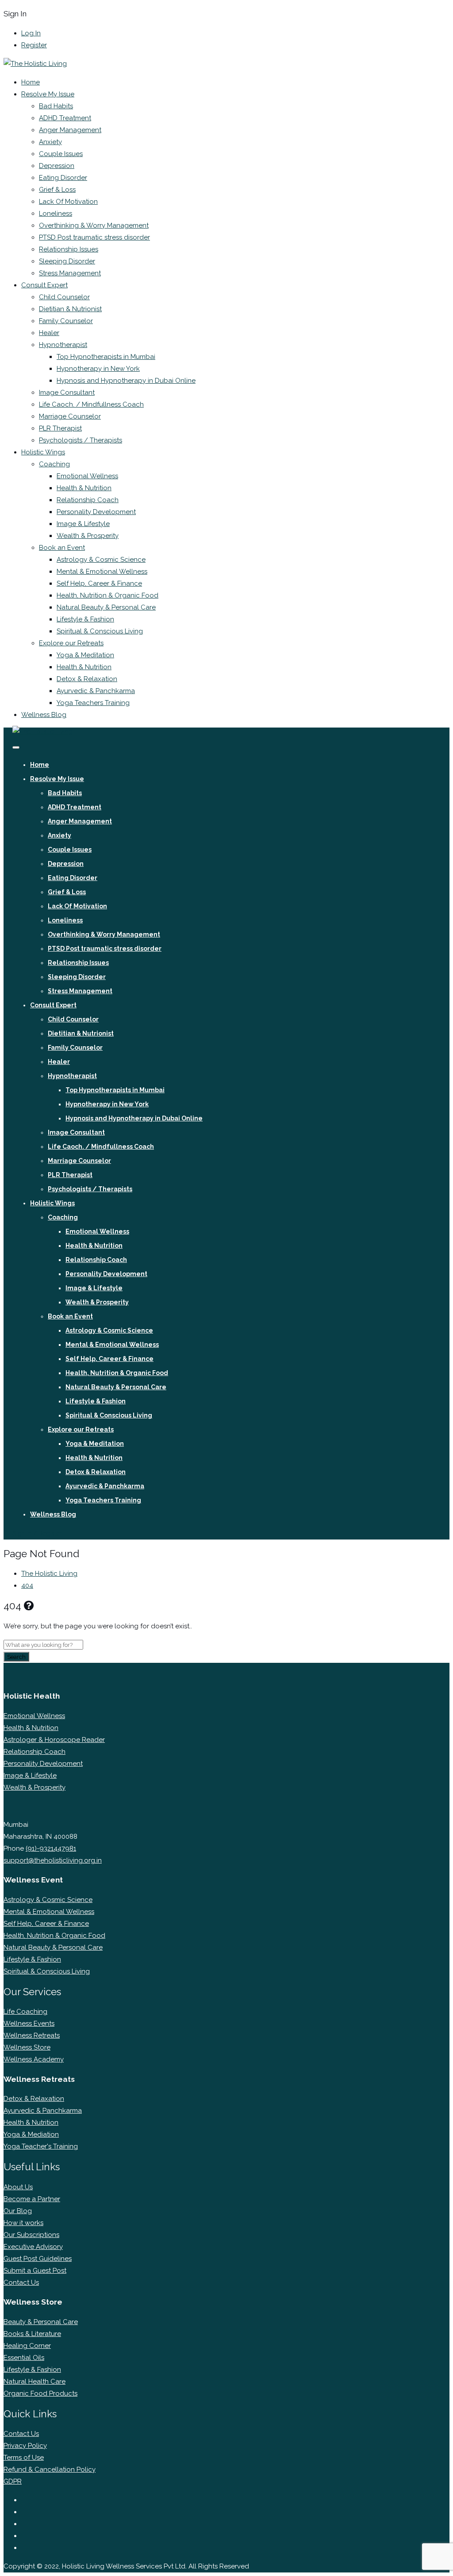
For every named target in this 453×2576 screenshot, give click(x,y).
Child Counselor (64, 297)
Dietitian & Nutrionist (70, 309)
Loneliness (56, 213)
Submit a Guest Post (35, 2271)
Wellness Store (27, 2047)
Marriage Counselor (70, 416)
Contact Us (21, 2283)
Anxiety (50, 142)
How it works (23, 2223)
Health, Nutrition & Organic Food (107, 595)
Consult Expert (44, 285)
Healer (49, 333)
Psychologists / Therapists (81, 440)
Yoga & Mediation (31, 2134)
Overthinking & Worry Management (94, 225)
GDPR (13, 2481)
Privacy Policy (25, 2446)
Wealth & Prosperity (88, 536)
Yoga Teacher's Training (41, 2146)
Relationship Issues (69, 249)
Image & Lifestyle (83, 524)
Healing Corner (27, 2346)
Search (16, 1657)
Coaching (54, 464)
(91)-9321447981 (51, 1848)
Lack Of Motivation (68, 202)
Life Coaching (25, 2012)
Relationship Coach (88, 500)
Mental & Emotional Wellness (102, 572)
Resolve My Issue (48, 94)
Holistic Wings (43, 452)
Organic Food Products (40, 2393)
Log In (31, 33)
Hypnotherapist (63, 345)
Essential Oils (24, 2358)
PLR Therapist (60, 428)
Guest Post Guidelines (38, 2259)
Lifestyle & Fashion (85, 619)
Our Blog (18, 2211)
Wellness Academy (34, 2059)
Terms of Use (24, 2458)
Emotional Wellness (87, 476)
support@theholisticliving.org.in (53, 1860)
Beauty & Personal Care (41, 2322)
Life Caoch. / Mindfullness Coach (91, 404)
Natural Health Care (35, 2382)
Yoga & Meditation (85, 655)
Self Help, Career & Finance (99, 583)
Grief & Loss (57, 190)
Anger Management (70, 130)
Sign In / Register (37, 1533)
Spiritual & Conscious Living (100, 631)
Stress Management (70, 273)
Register (34, 45)
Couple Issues (61, 154)
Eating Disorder (63, 178)
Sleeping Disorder (67, 261)
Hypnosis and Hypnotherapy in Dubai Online (126, 381)
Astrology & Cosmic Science (101, 560)
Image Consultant (67, 392)
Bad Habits (56, 106)
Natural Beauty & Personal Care (106, 607)
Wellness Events (29, 2023)
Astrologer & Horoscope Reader (54, 1740)
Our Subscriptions (31, 2235)
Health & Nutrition (84, 488)
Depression (57, 166)
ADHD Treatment (65, 118)
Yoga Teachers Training (93, 703)
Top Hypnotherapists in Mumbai (106, 357)
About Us (18, 2187)
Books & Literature (32, 2334)
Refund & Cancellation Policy (50, 2469)
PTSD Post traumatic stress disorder (94, 237)
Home (31, 82)
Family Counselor (66, 321)
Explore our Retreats (71, 643)
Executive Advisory (33, 2247)
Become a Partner (32, 2199)
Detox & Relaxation (87, 679)
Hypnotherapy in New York (98, 369)
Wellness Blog (44, 715)
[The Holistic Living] (35, 64)
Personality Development (96, 512)
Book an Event (62, 548)
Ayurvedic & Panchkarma (96, 691)
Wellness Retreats (32, 2035)
